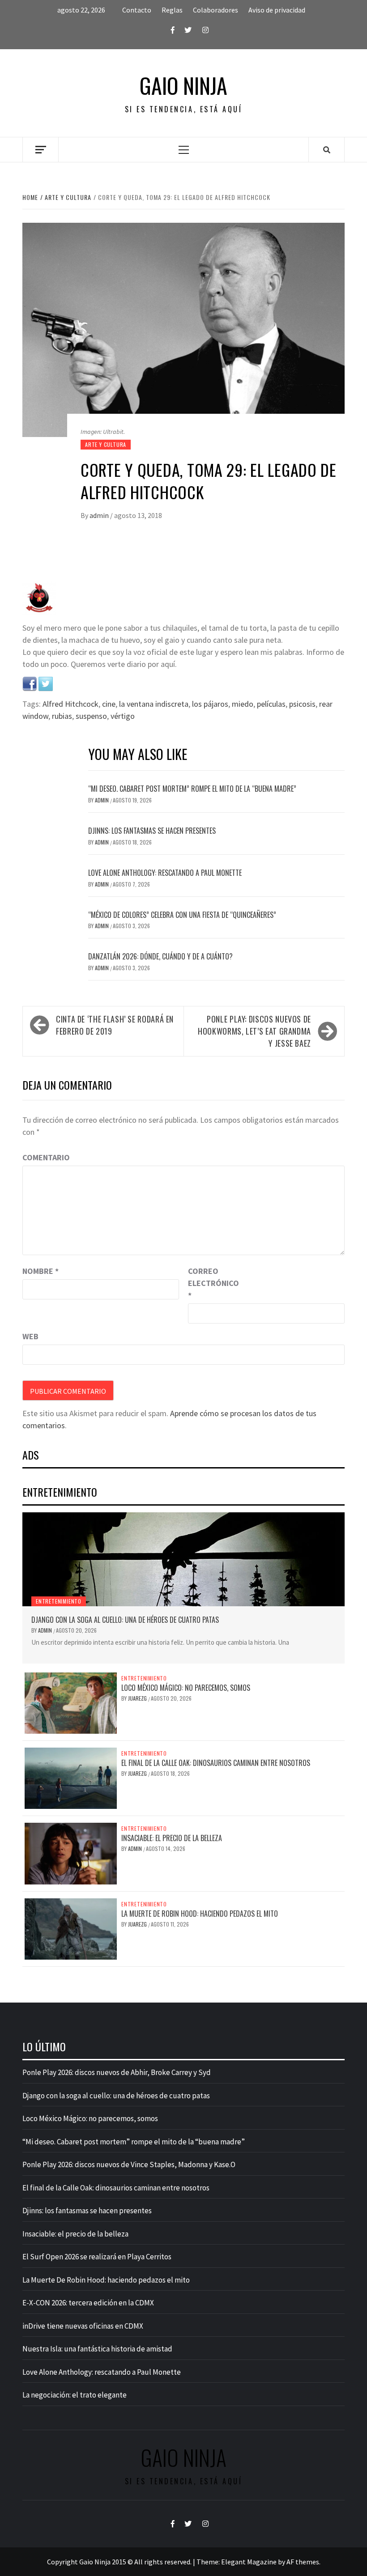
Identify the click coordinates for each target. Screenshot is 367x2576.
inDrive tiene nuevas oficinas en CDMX (83, 2326)
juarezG (138, 1698)
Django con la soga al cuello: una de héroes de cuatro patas (125, 1620)
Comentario (46, 1157)
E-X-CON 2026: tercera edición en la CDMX (88, 2303)
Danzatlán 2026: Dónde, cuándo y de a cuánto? (160, 956)
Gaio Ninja (183, 85)
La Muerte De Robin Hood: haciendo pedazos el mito (200, 1914)
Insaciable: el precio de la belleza (172, 1838)
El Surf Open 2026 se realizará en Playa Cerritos (97, 2257)
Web (30, 1336)
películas (271, 704)
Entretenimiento (59, 1601)
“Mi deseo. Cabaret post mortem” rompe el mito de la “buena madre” (192, 789)
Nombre (41, 1271)
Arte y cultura (106, 444)
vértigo (123, 716)
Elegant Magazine (249, 2562)
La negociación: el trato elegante (75, 2395)
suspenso (91, 716)
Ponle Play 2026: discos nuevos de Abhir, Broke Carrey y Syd (117, 2072)
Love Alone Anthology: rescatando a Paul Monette (165, 873)
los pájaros (210, 704)
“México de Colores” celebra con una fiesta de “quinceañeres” (182, 915)
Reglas (172, 10)
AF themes (303, 2562)
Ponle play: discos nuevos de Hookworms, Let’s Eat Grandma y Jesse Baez (254, 1031)
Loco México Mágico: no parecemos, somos (186, 1688)
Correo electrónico (210, 1283)
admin (100, 515)
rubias (62, 716)
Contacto (137, 10)
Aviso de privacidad (277, 10)
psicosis (302, 704)
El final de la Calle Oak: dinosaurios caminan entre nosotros (216, 1763)
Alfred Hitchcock (70, 704)
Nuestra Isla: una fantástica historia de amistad (97, 2349)
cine (109, 704)
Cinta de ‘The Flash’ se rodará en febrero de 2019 (115, 1025)
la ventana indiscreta (154, 704)
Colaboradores (216, 10)
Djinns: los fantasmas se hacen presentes (152, 831)
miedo (243, 704)
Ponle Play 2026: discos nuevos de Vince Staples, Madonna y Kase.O (129, 2164)
